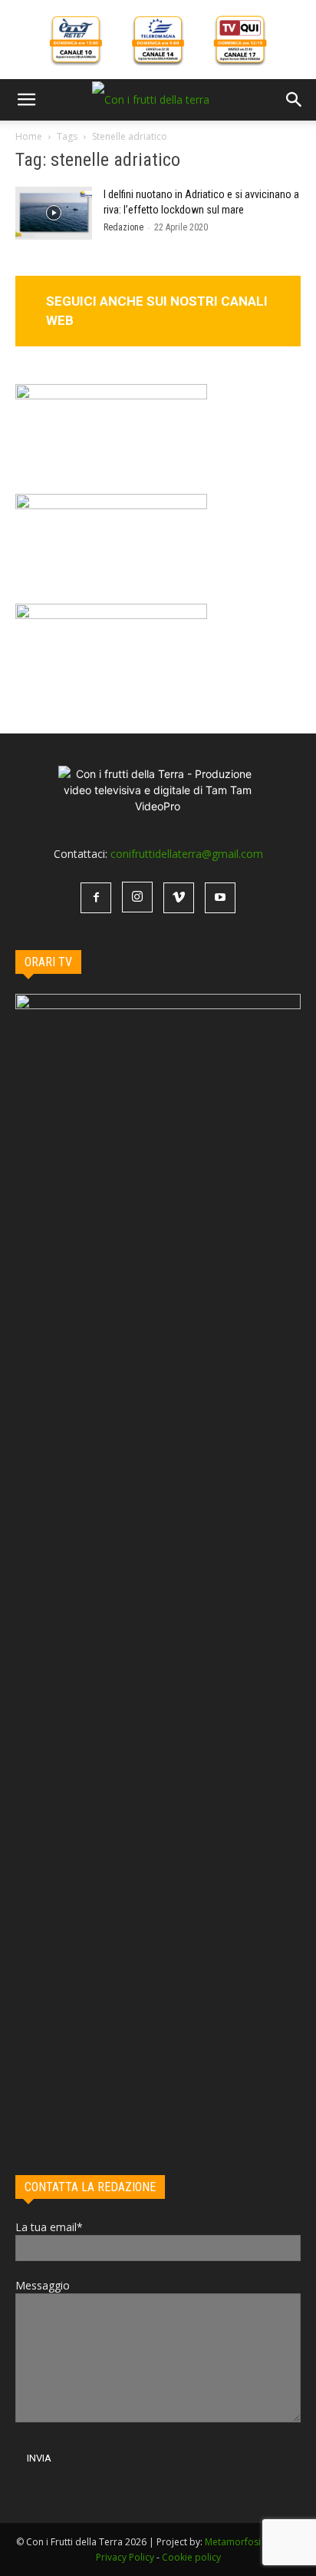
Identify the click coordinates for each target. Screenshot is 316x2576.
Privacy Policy (125, 2557)
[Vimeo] (179, 898)
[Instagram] (137, 897)
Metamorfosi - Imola (249, 2542)
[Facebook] (96, 898)
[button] (26, 100)
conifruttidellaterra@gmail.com (187, 854)
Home (29, 136)
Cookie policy (191, 2557)
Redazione (123, 227)
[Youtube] (220, 898)
